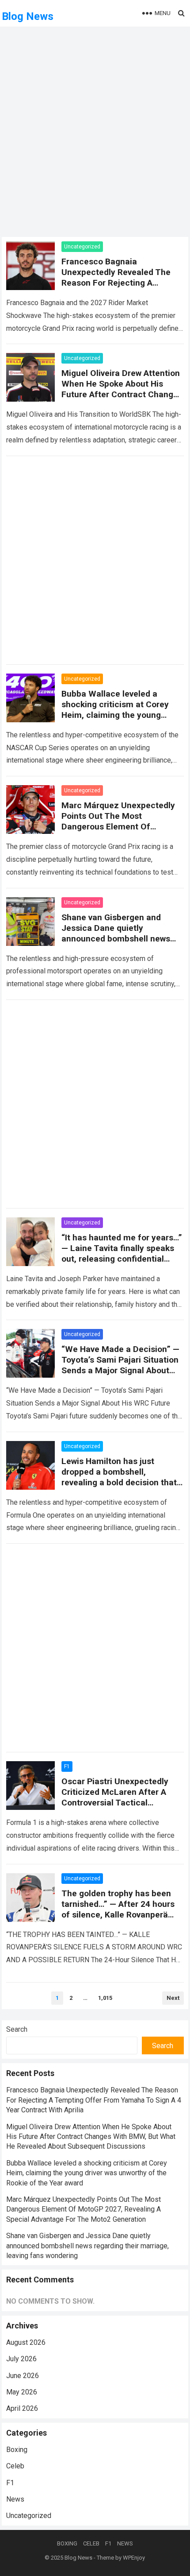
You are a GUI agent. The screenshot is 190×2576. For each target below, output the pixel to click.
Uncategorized (82, 247)
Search (17, 2029)
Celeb (15, 2466)
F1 (67, 1766)
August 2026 (26, 2342)
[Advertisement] (95, 137)
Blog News (28, 16)
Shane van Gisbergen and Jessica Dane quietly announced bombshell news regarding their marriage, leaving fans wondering (116, 939)
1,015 (105, 1998)
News (15, 2499)
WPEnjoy (134, 2558)
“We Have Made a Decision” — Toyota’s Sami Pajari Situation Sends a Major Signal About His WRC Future (120, 1365)
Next (173, 1998)
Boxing (17, 2450)
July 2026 (21, 2359)
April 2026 (22, 2408)
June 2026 (23, 2376)
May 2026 (22, 2392)
